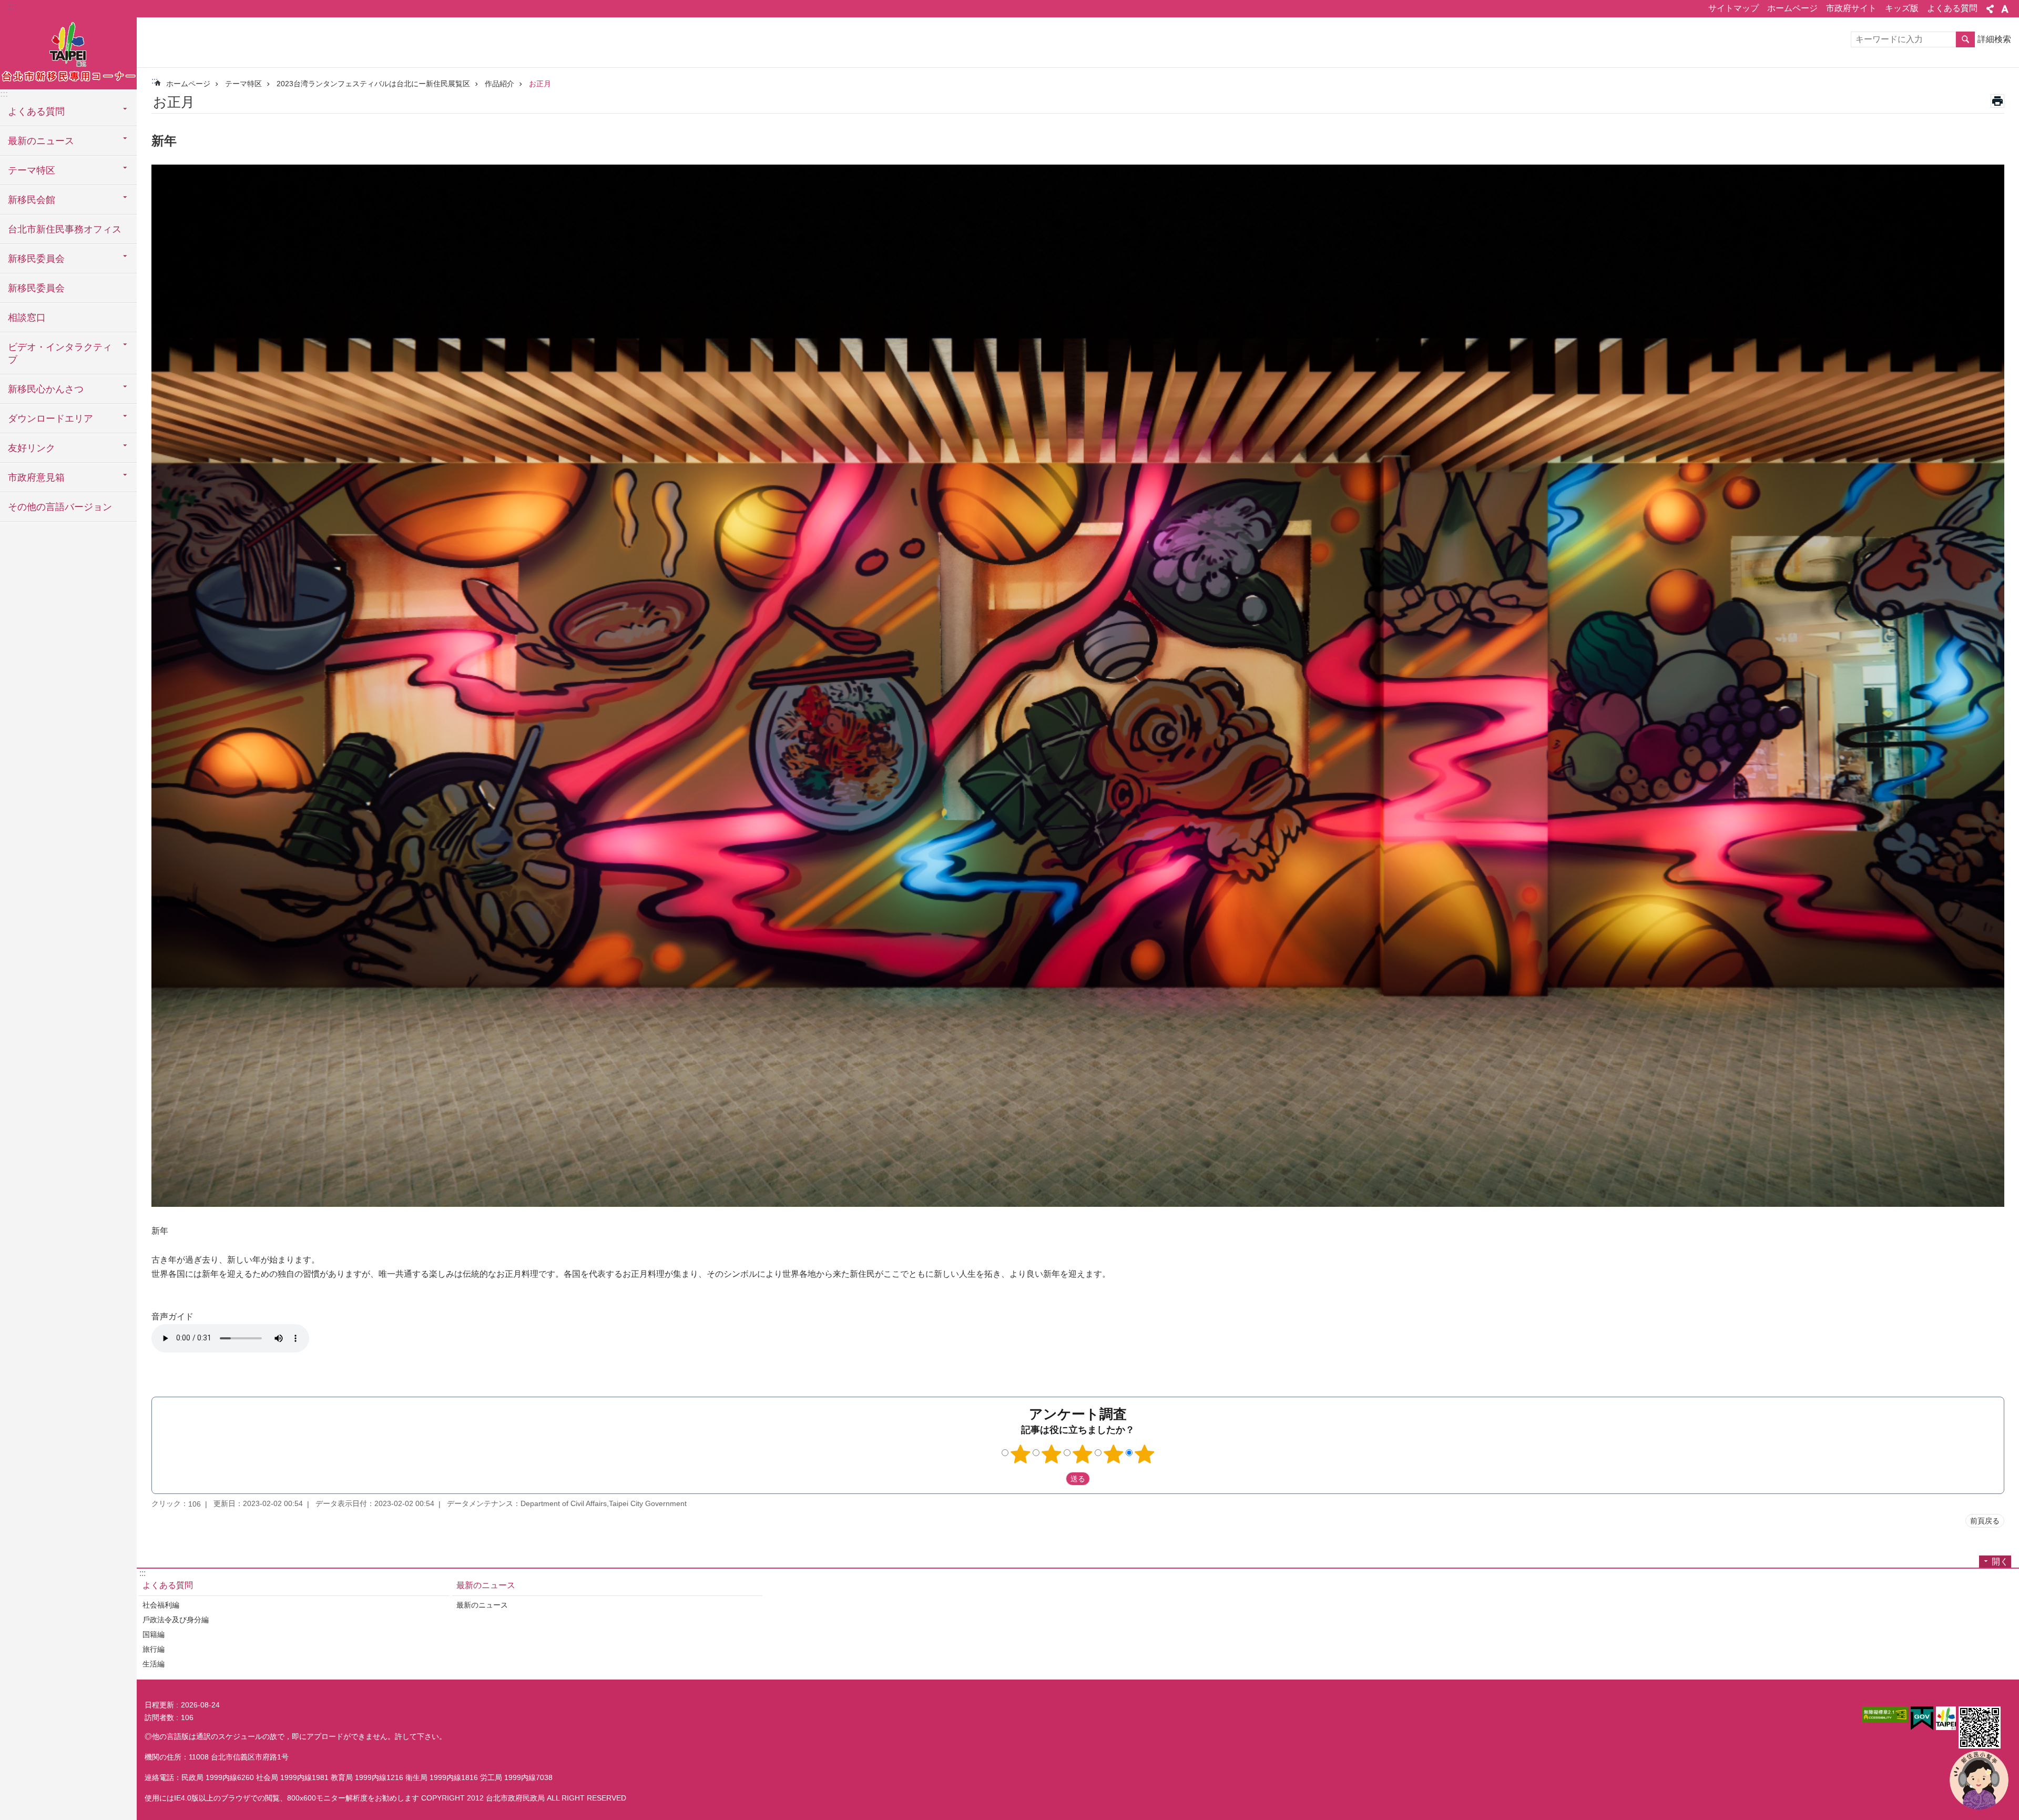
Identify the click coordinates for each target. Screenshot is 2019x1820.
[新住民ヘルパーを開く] (1979, 1780)
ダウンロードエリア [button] (50, 419)
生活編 (154, 1664)
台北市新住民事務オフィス (65, 229)
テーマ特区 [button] (32, 170)
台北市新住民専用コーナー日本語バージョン (68, 53)
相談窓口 (27, 318)
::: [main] (155, 81)
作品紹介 (499, 84)
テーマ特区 (243, 84)
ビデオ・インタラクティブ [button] (60, 353)
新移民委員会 (36, 288)
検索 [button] (1965, 39)
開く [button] (2000, 1562)
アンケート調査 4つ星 (1114, 1454)
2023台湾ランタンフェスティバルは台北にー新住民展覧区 (373, 84)
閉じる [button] (1990, 9)
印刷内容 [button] (1997, 101)
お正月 (540, 84)
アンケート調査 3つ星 (1083, 1454)
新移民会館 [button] (32, 200)
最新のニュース (486, 1585)
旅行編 (154, 1649)
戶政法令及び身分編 (176, 1620)
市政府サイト (1851, 8)
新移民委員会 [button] (36, 259)
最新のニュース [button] (41, 141)
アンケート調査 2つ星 (1052, 1454)
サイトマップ (1734, 8)
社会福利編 (161, 1605)
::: (11, 6)
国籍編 (154, 1634)
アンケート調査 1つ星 (1021, 1454)
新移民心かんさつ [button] (46, 389)
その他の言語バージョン (60, 507)
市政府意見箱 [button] (36, 477)
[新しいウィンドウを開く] (1885, 1715)
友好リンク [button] (32, 448)
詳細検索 (1994, 39)
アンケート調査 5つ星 (1145, 1454)
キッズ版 (1902, 8)
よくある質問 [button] (36, 111)
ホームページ (1792, 8)
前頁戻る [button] (1985, 1521)
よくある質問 (1952, 8)
